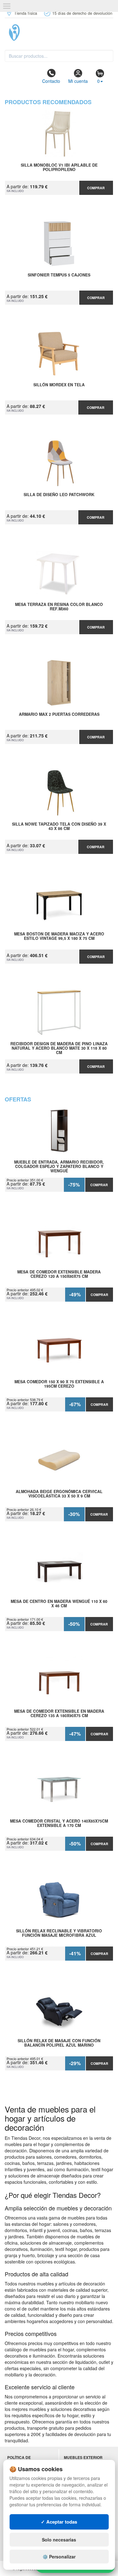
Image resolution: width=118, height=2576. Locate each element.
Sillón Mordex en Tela (59, 385)
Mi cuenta (78, 81)
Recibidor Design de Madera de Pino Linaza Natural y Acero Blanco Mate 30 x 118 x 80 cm (59, 1048)
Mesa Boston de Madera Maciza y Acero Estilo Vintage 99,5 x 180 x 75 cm (59, 936)
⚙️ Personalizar (59, 2557)
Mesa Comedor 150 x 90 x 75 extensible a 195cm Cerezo (59, 1384)
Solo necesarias (59, 2540)
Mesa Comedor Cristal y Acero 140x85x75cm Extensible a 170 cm (59, 1824)
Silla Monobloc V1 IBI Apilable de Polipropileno (59, 168)
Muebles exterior (83, 2458)
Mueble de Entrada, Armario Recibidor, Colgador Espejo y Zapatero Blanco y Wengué (59, 1166)
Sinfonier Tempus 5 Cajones (59, 275)
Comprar (96, 188)
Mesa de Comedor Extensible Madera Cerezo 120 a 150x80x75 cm (59, 1274)
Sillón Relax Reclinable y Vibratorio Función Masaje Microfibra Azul (59, 1933)
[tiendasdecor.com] (59, 33)
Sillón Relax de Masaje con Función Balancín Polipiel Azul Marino (59, 2043)
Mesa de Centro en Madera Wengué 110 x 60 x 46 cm (59, 1604)
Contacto (51, 81)
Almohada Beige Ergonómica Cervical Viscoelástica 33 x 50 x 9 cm (59, 1494)
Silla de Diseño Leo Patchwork (59, 495)
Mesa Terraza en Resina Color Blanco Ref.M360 (59, 607)
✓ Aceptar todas (59, 2522)
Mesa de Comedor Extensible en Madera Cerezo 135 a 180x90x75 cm (59, 1714)
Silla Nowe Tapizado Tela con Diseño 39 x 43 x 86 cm (59, 827)
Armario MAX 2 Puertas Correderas (59, 715)
